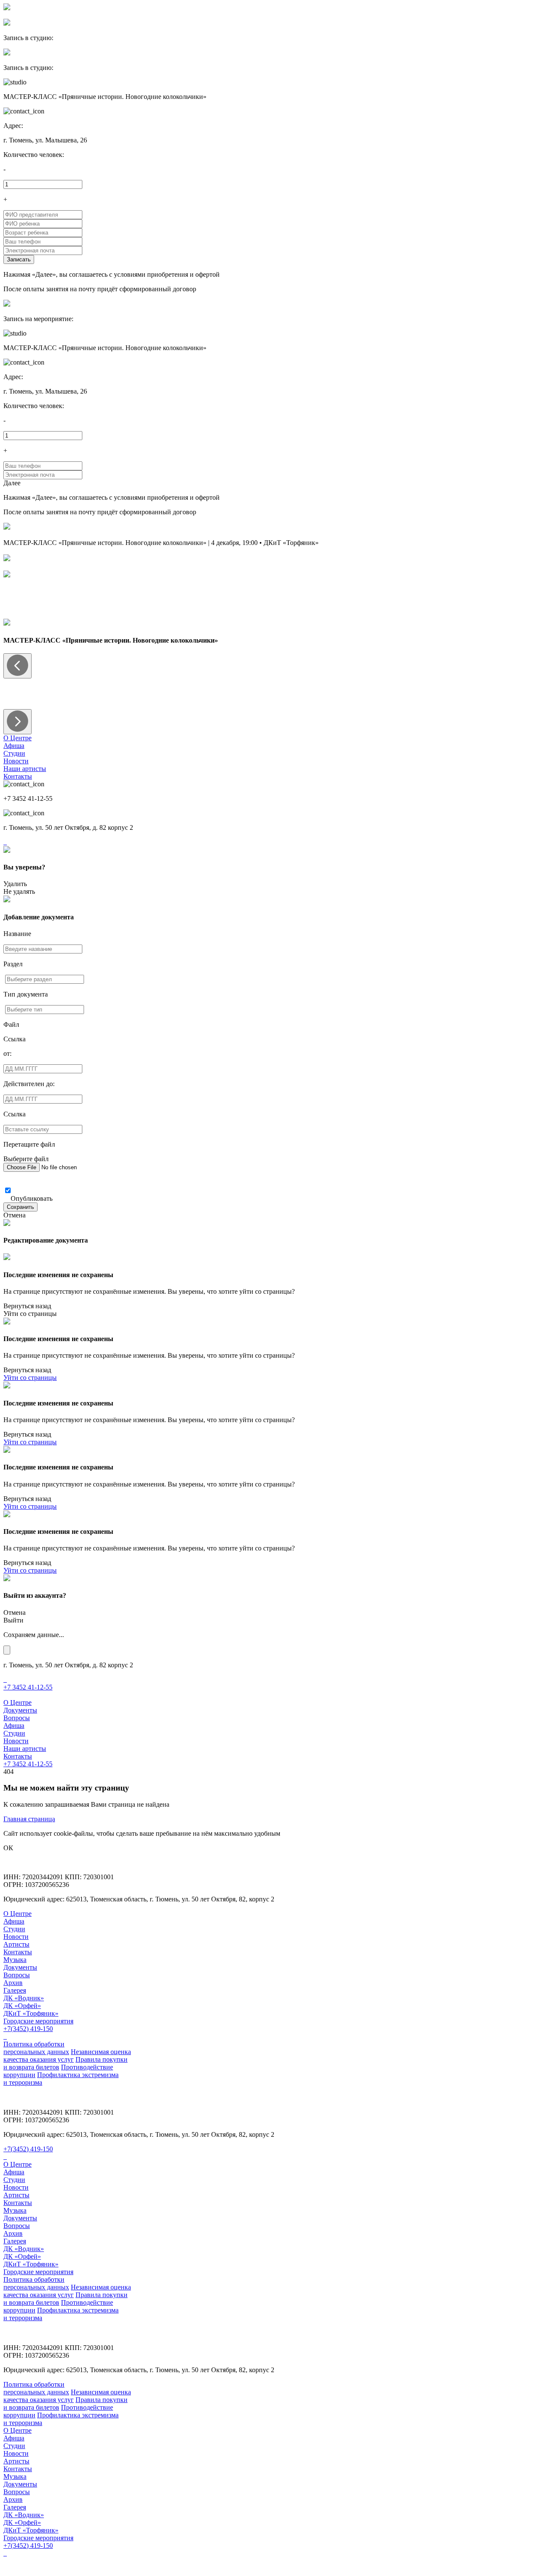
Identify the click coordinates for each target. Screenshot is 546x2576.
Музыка (15, 1960)
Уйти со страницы (30, 1314)
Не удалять (19, 891)
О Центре (17, 738)
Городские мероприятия (38, 2021)
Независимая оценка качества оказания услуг (67, 2056)
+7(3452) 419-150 (28, 2029)
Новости (16, 761)
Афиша (14, 746)
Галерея (15, 1990)
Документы (20, 1710)
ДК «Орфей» (22, 2006)
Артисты (16, 1944)
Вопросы (17, 1718)
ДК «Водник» (24, 1998)
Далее (12, 483)
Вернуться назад (27, 1306)
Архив (13, 1983)
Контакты (18, 776)
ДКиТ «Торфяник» (31, 2013)
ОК (8, 1848)
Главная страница (29, 1819)
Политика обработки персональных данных (36, 2048)
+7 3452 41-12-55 (28, 1687)
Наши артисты (25, 769)
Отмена (15, 1215)
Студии (14, 753)
